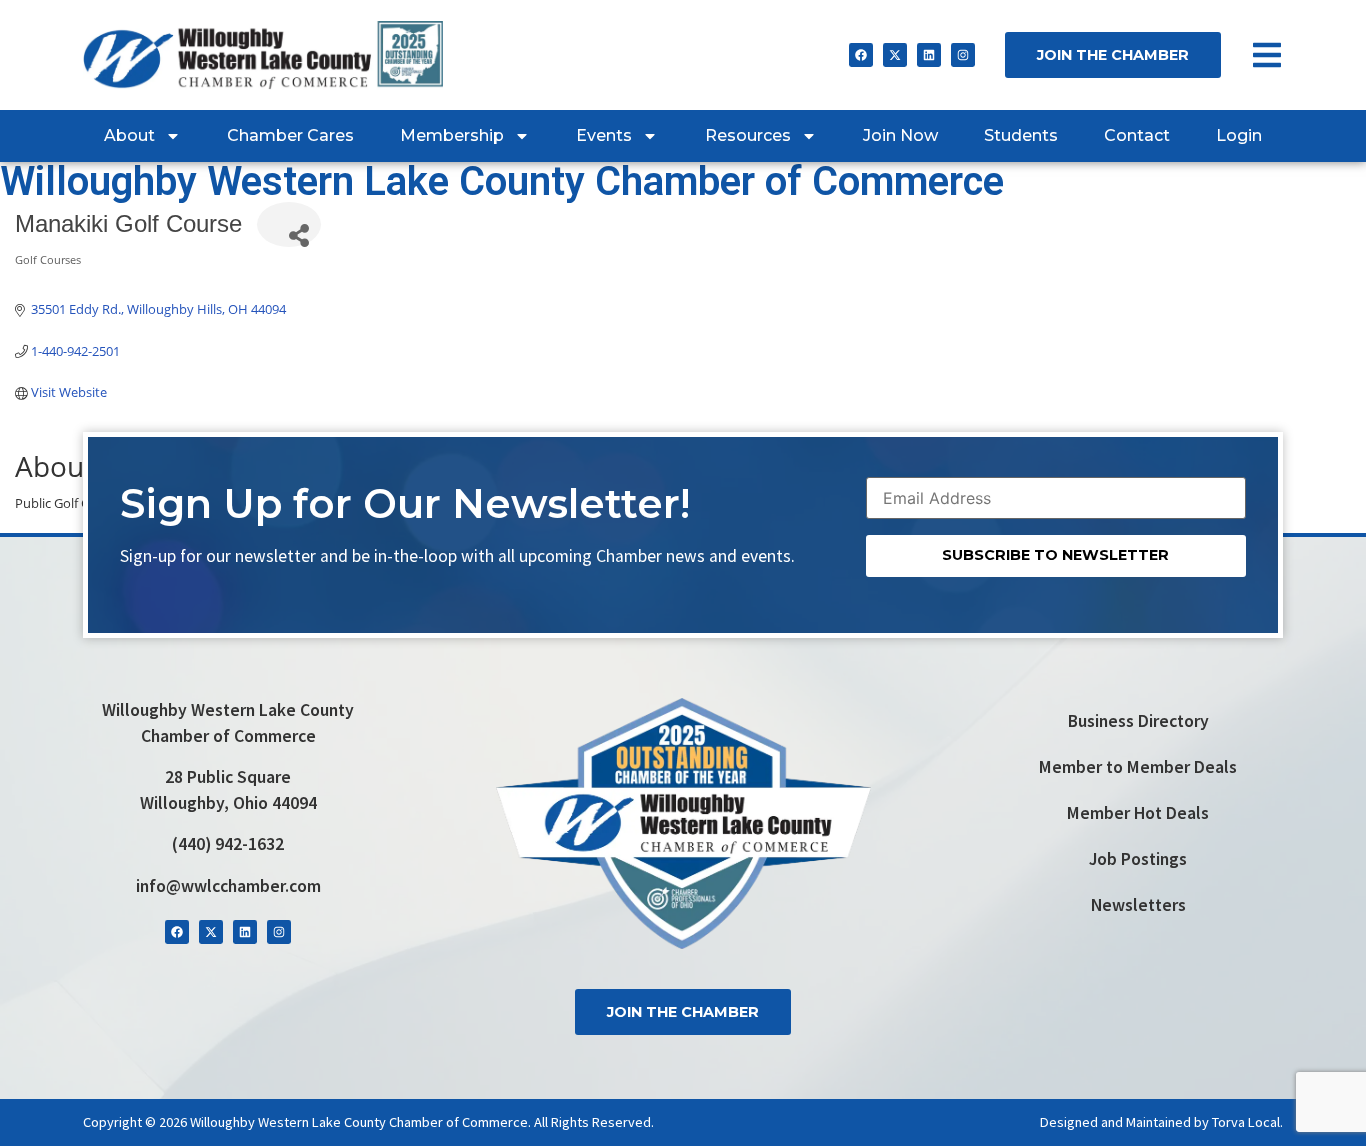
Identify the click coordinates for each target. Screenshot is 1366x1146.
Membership (452, 135)
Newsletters (1138, 905)
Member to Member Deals (1138, 767)
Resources (748, 135)
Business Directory (1138, 721)
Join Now (900, 135)
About (129, 135)
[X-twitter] (895, 55)
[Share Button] (289, 224)
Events (604, 135)
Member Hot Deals (1138, 813)
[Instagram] (963, 55)
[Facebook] (861, 55)
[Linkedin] (929, 55)
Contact (1137, 135)
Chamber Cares (290, 135)
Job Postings (1138, 859)
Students (1021, 135)
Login (1239, 135)
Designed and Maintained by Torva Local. (1161, 1122)
